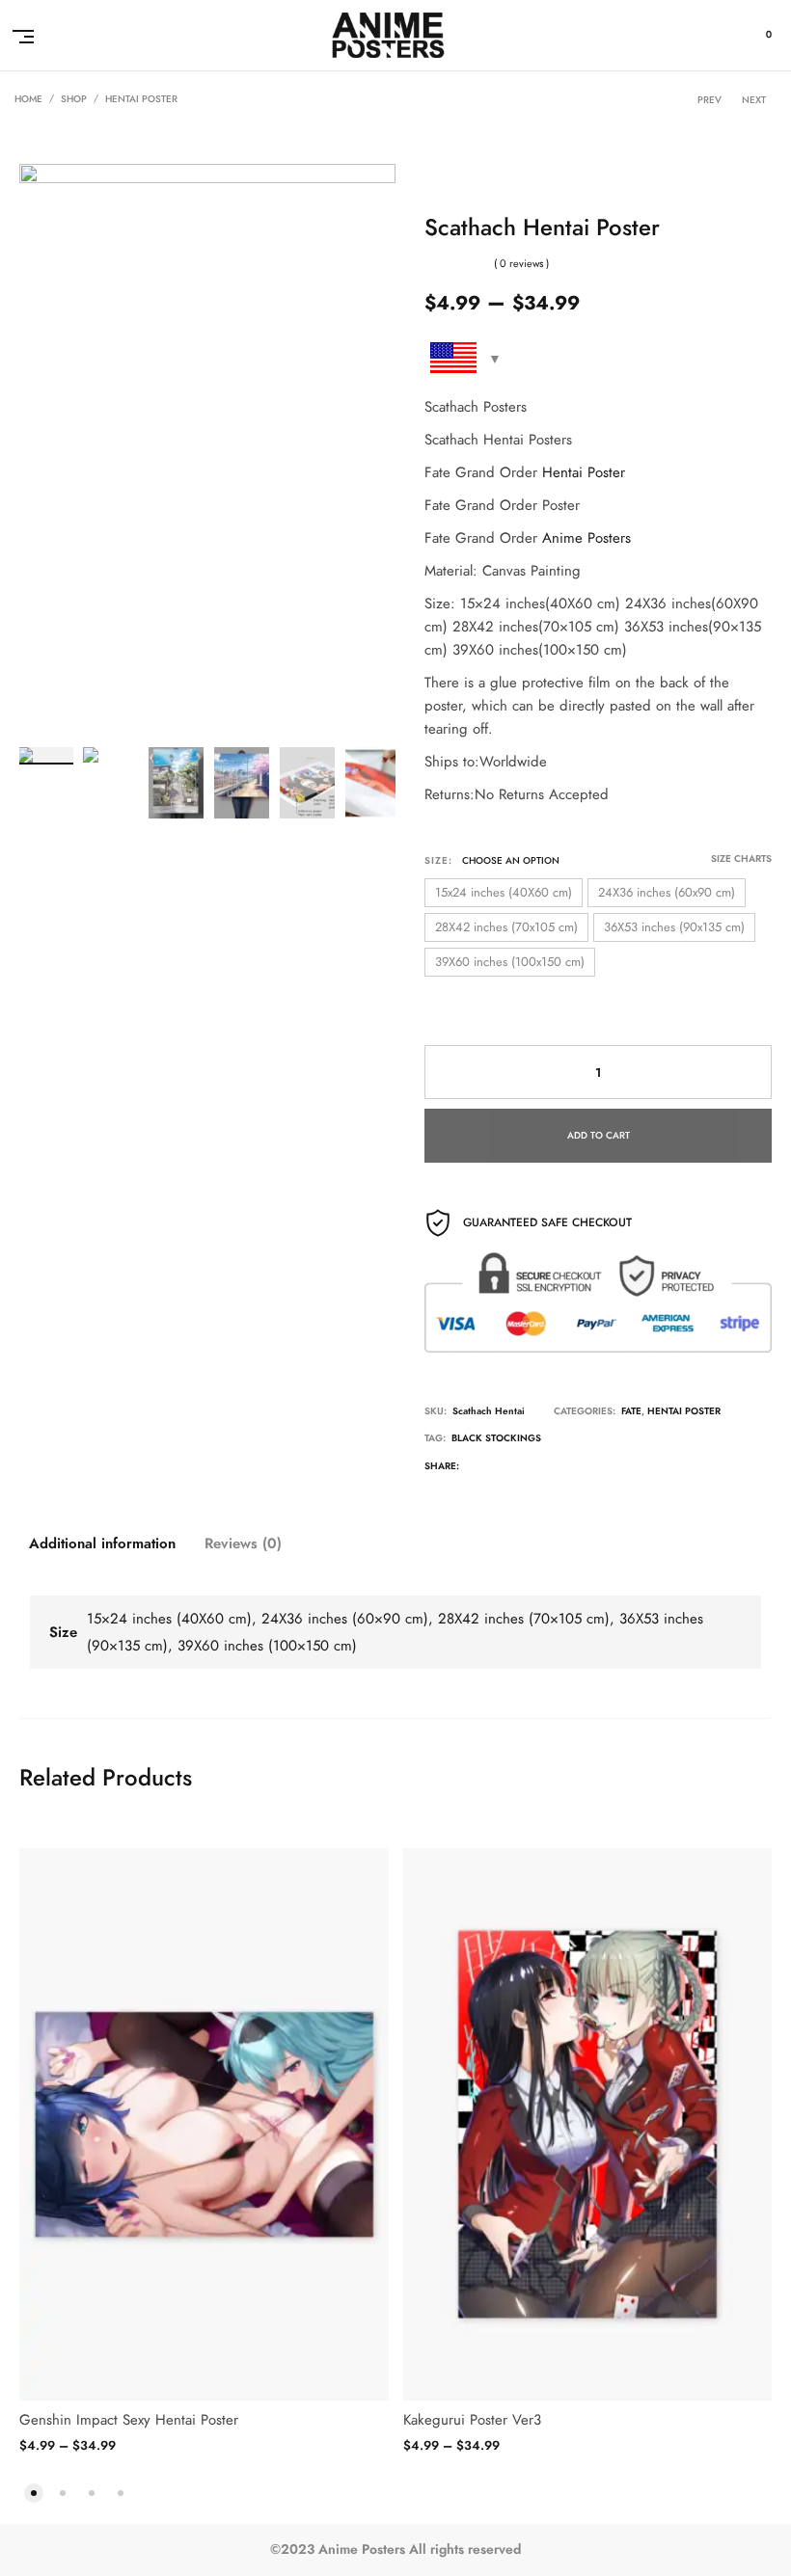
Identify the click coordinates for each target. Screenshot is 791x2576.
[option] (45, 756)
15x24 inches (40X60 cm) (504, 893)
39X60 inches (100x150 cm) (510, 962)
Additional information (102, 1543)
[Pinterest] (595, 1468)
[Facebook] (516, 1468)
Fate (631, 1411)
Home (28, 99)
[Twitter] (477, 1468)
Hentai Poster (141, 99)
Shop (74, 99)
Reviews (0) (243, 1543)
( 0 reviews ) (521, 264)
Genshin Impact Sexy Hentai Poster (129, 2420)
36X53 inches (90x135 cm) (674, 927)
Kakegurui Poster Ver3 (472, 2420)
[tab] (102, 1543)
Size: (438, 861)
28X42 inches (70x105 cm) (506, 927)
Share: (442, 1466)
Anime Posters (586, 538)
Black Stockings (496, 1438)
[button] (34, 2491)
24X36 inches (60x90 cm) (667, 893)
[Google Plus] (556, 1468)
